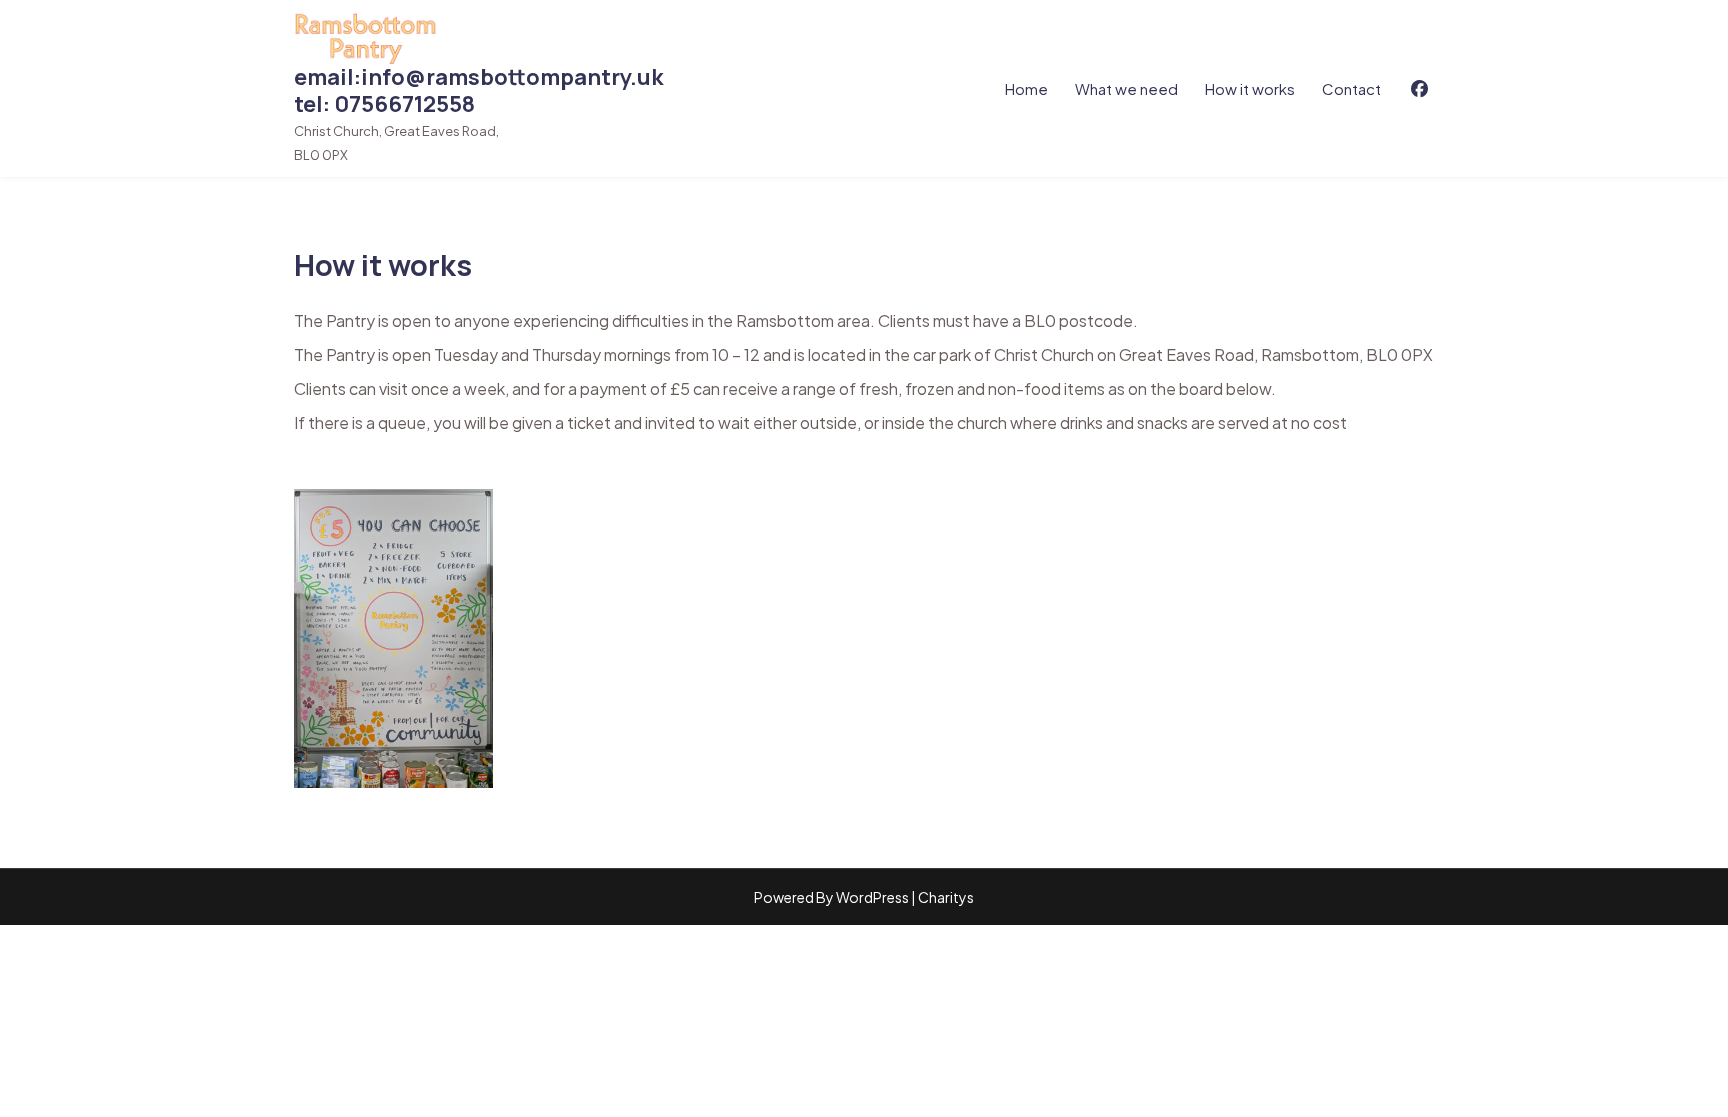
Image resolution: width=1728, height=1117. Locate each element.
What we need (1126, 88)
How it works (1250, 88)
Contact (1351, 88)
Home (1026, 88)
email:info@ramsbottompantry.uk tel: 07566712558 (478, 90)
